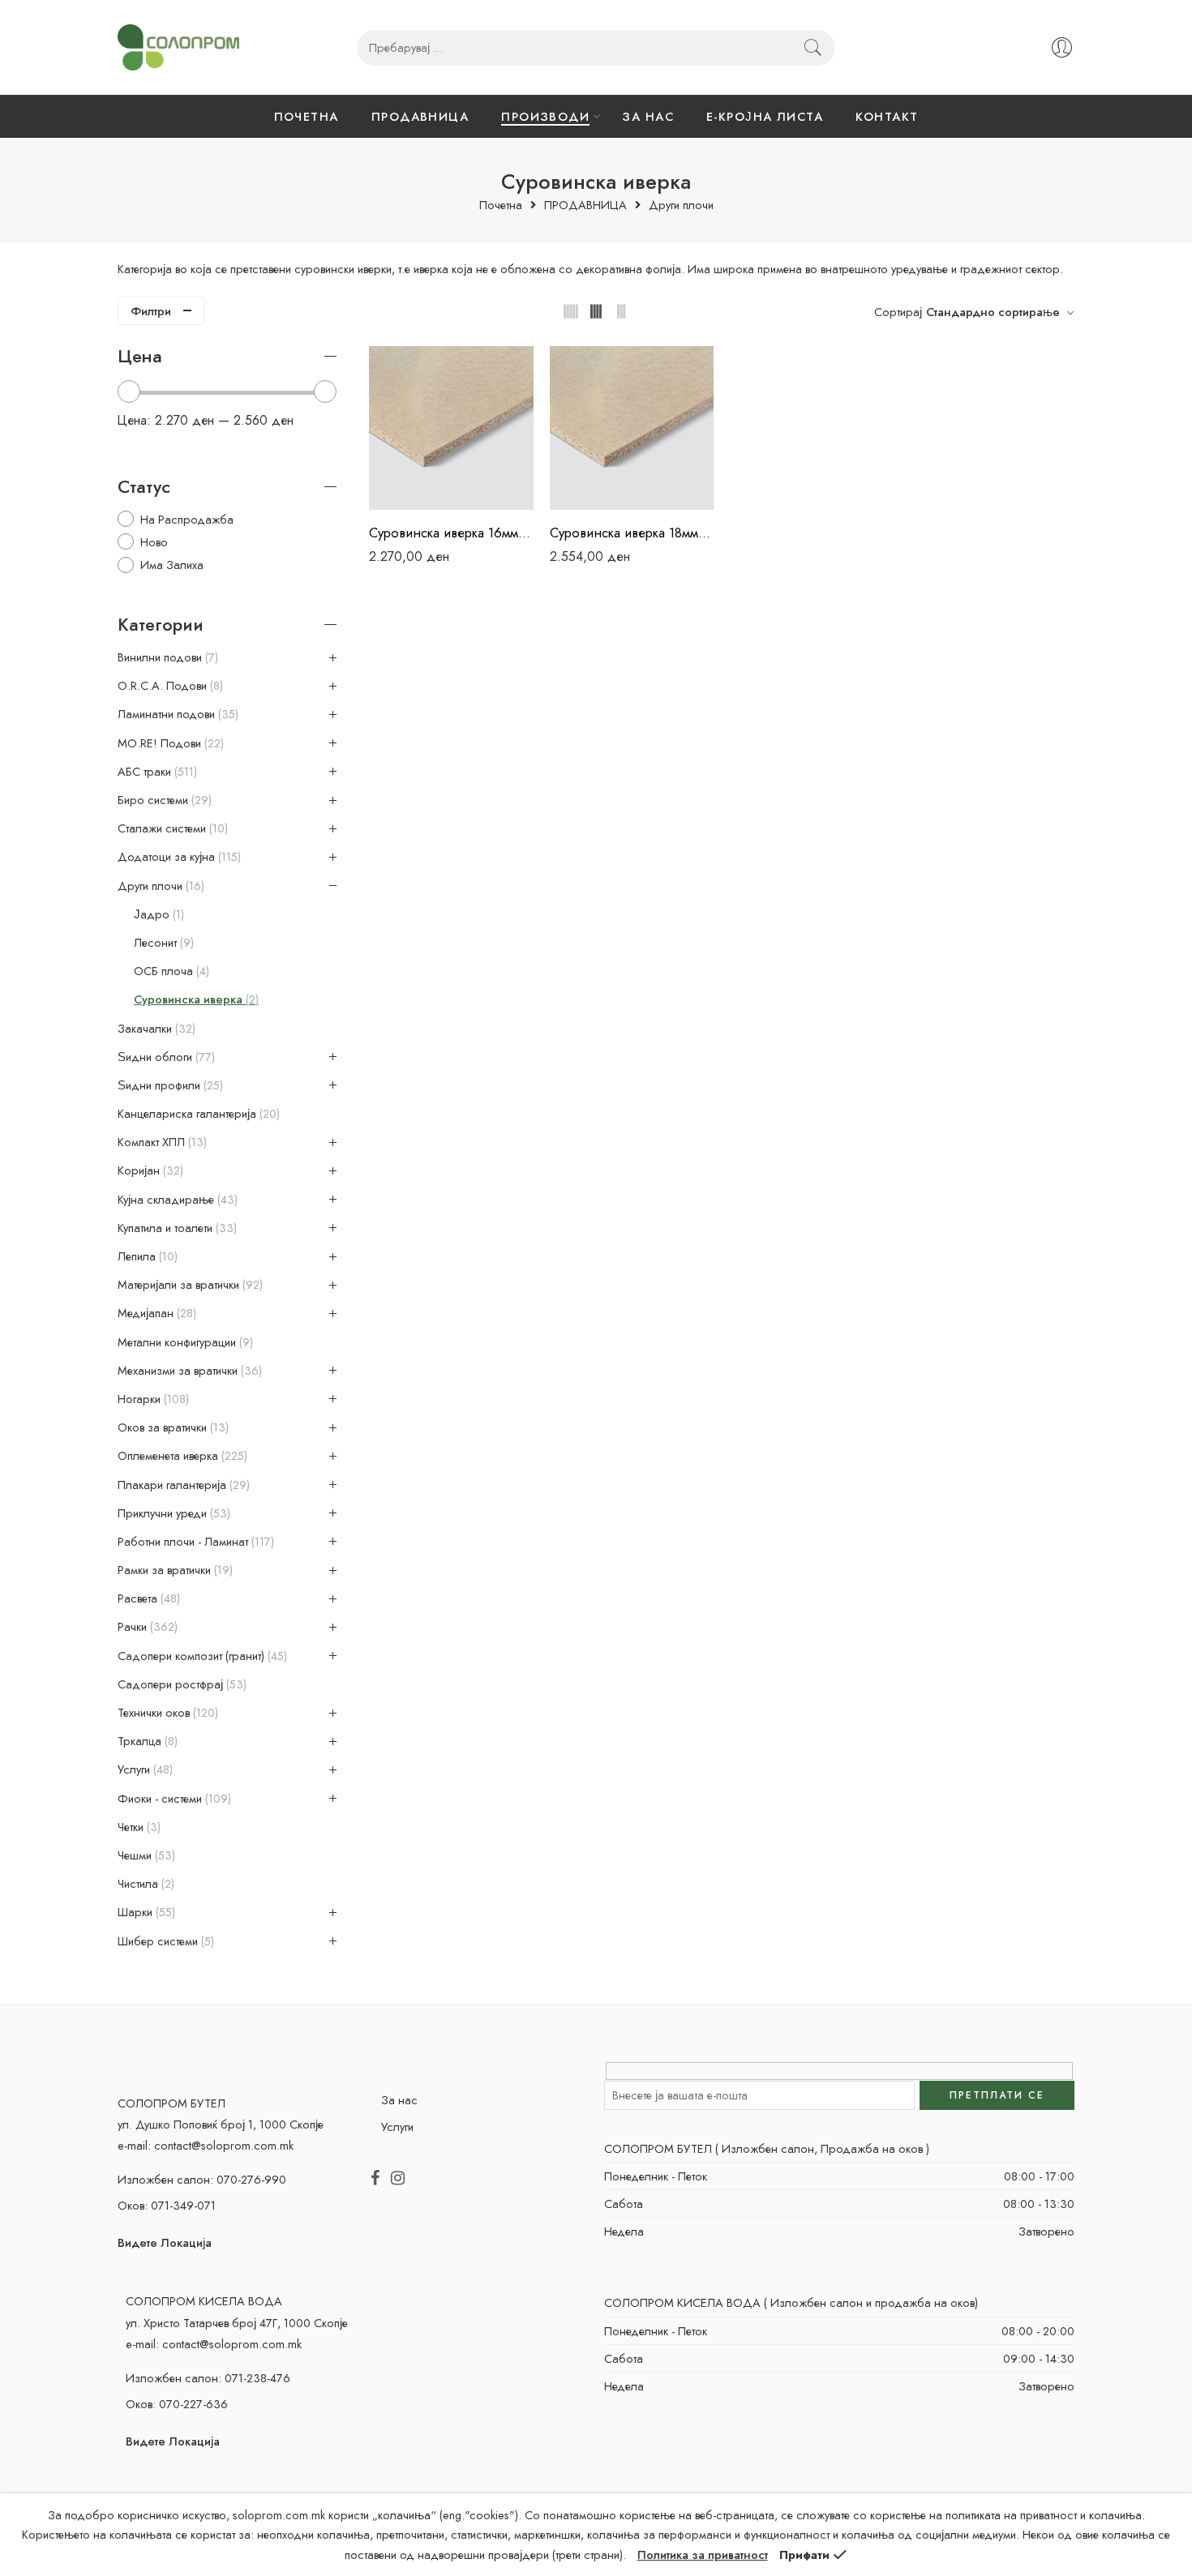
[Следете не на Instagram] (398, 2179)
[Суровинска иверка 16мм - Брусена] (451, 428)
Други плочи (681, 205)
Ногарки (152, 1399)
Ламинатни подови (176, 714)
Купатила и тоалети (176, 1228)
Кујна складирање (176, 1200)
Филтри (151, 311)
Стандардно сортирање (993, 312)
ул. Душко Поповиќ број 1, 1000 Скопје (221, 2124)
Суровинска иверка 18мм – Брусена (632, 533)
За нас (399, 2100)
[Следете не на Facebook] (375, 2179)
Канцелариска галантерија (197, 1114)
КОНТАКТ (887, 116)
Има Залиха (172, 565)
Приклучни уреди (172, 1513)
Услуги (144, 1769)
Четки (137, 1827)
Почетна (501, 205)
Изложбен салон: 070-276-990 (202, 2179)
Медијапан (155, 1313)
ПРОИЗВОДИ (545, 116)
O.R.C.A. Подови (169, 686)
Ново (154, 542)
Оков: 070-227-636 (177, 2404)
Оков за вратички (172, 1427)
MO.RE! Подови (169, 743)
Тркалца (146, 1741)
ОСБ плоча (170, 971)
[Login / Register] (1062, 47)
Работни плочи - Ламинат (194, 1542)
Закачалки (155, 1029)
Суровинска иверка (195, 999)
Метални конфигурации (184, 1342)
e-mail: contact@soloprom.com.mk (206, 2145)
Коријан (149, 1170)
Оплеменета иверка (181, 1456)
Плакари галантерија (182, 1485)
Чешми (145, 1855)
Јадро (157, 914)
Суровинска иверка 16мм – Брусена (451, 533)
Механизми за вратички (188, 1371)
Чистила (144, 1884)
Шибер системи (164, 1941)
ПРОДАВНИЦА (420, 116)
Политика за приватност (703, 2555)
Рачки (146, 1627)
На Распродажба (187, 519)
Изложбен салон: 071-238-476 (208, 2378)
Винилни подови (166, 657)
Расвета (147, 1598)
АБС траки (156, 772)
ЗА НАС (648, 116)
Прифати (804, 2555)
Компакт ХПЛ (161, 1142)
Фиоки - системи (173, 1799)
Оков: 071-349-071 (167, 2205)
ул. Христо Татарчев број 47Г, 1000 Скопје (237, 2323)
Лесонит (162, 943)
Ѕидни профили (169, 1085)
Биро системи (163, 800)
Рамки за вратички (174, 1570)
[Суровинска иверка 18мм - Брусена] (632, 428)
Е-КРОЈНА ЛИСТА (765, 116)
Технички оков (166, 1713)
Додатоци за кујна (178, 857)
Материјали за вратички (189, 1285)
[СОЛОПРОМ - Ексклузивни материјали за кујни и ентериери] (178, 47)
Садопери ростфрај (180, 1684)
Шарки (145, 1912)
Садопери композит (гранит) (201, 1656)
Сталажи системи (171, 828)
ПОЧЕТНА (307, 116)
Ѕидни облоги (165, 1057)
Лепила (146, 1256)
